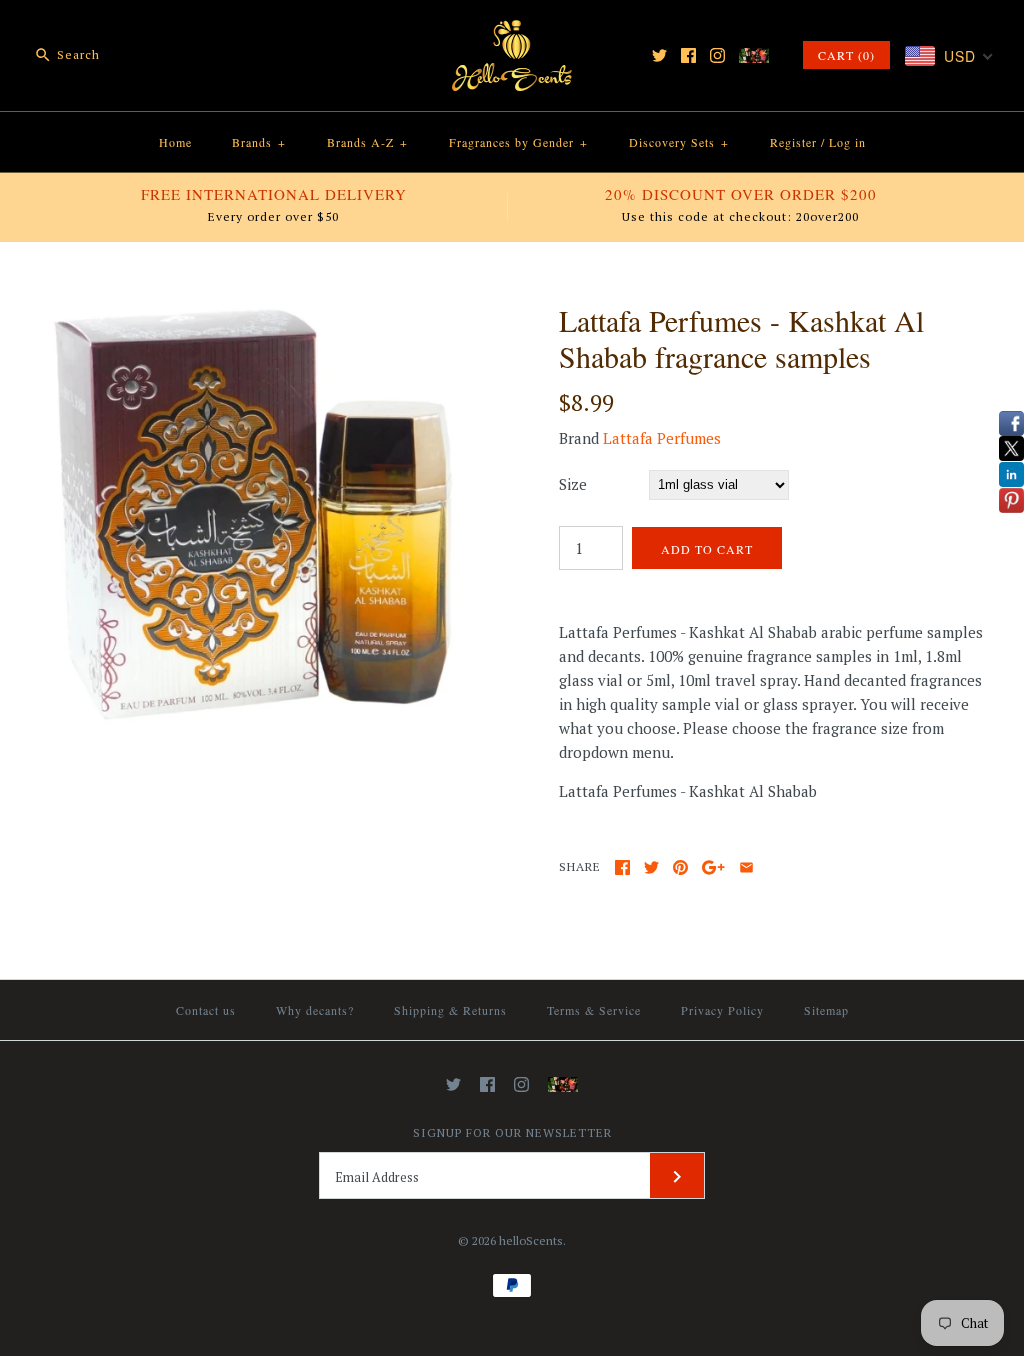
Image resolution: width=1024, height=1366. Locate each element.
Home (175, 142)
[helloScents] (512, 32)
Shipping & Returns (450, 1010)
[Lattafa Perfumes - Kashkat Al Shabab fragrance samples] (252, 314)
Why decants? (315, 1010)
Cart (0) (846, 55)
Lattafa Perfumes (662, 438)
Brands (259, 142)
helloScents (531, 1240)
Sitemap (826, 1010)
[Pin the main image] (680, 867)
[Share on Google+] (713, 867)
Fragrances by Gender (518, 142)
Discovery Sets (679, 142)
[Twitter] (659, 55)
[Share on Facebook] (622, 867)
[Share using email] (746, 867)
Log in (847, 142)
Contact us (206, 1010)
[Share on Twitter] (651, 867)
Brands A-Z (367, 142)
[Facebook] (688, 55)
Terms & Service (594, 1010)
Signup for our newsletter (512, 1132)
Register (793, 142)
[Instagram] (717, 55)
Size (573, 484)
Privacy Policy (722, 1010)
